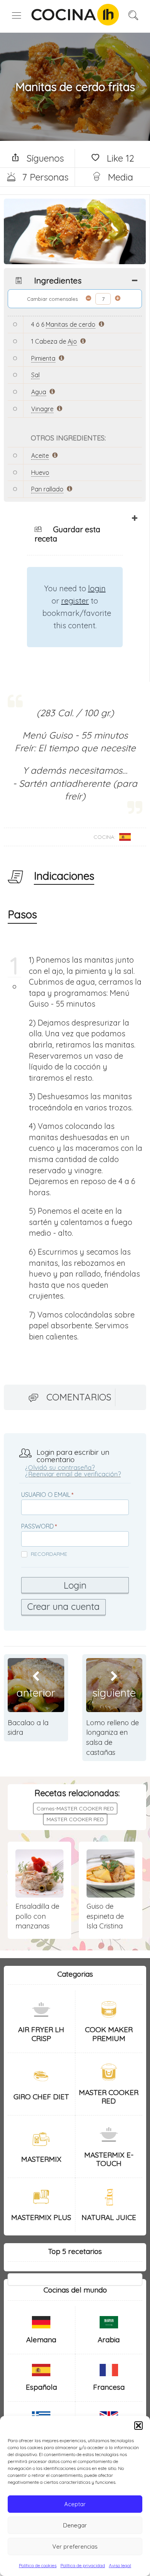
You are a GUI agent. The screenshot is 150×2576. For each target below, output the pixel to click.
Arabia (109, 2340)
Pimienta (43, 358)
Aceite (40, 455)
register (75, 601)
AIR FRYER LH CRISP (41, 2034)
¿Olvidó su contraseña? (60, 1467)
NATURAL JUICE (109, 2217)
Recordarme (49, 1554)
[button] (138, 2426)
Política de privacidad (83, 2565)
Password (37, 1526)
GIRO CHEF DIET (41, 2097)
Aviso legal (120, 2565)
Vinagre (42, 409)
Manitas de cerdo (71, 324)
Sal (35, 375)
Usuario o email (46, 1495)
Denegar (75, 2525)
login (97, 588)
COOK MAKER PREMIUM (109, 2034)
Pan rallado (47, 489)
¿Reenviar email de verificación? (73, 1474)
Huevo (40, 472)
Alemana (41, 2340)
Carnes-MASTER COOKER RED (75, 1808)
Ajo (72, 341)
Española (41, 2387)
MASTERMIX (41, 2159)
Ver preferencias (75, 2546)
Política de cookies (38, 2565)
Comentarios (79, 1397)
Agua (39, 392)
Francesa (109, 2387)
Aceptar (75, 2504)
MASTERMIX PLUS (41, 2217)
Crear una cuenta (63, 1606)
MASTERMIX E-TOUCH (109, 2159)
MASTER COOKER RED (75, 1819)
